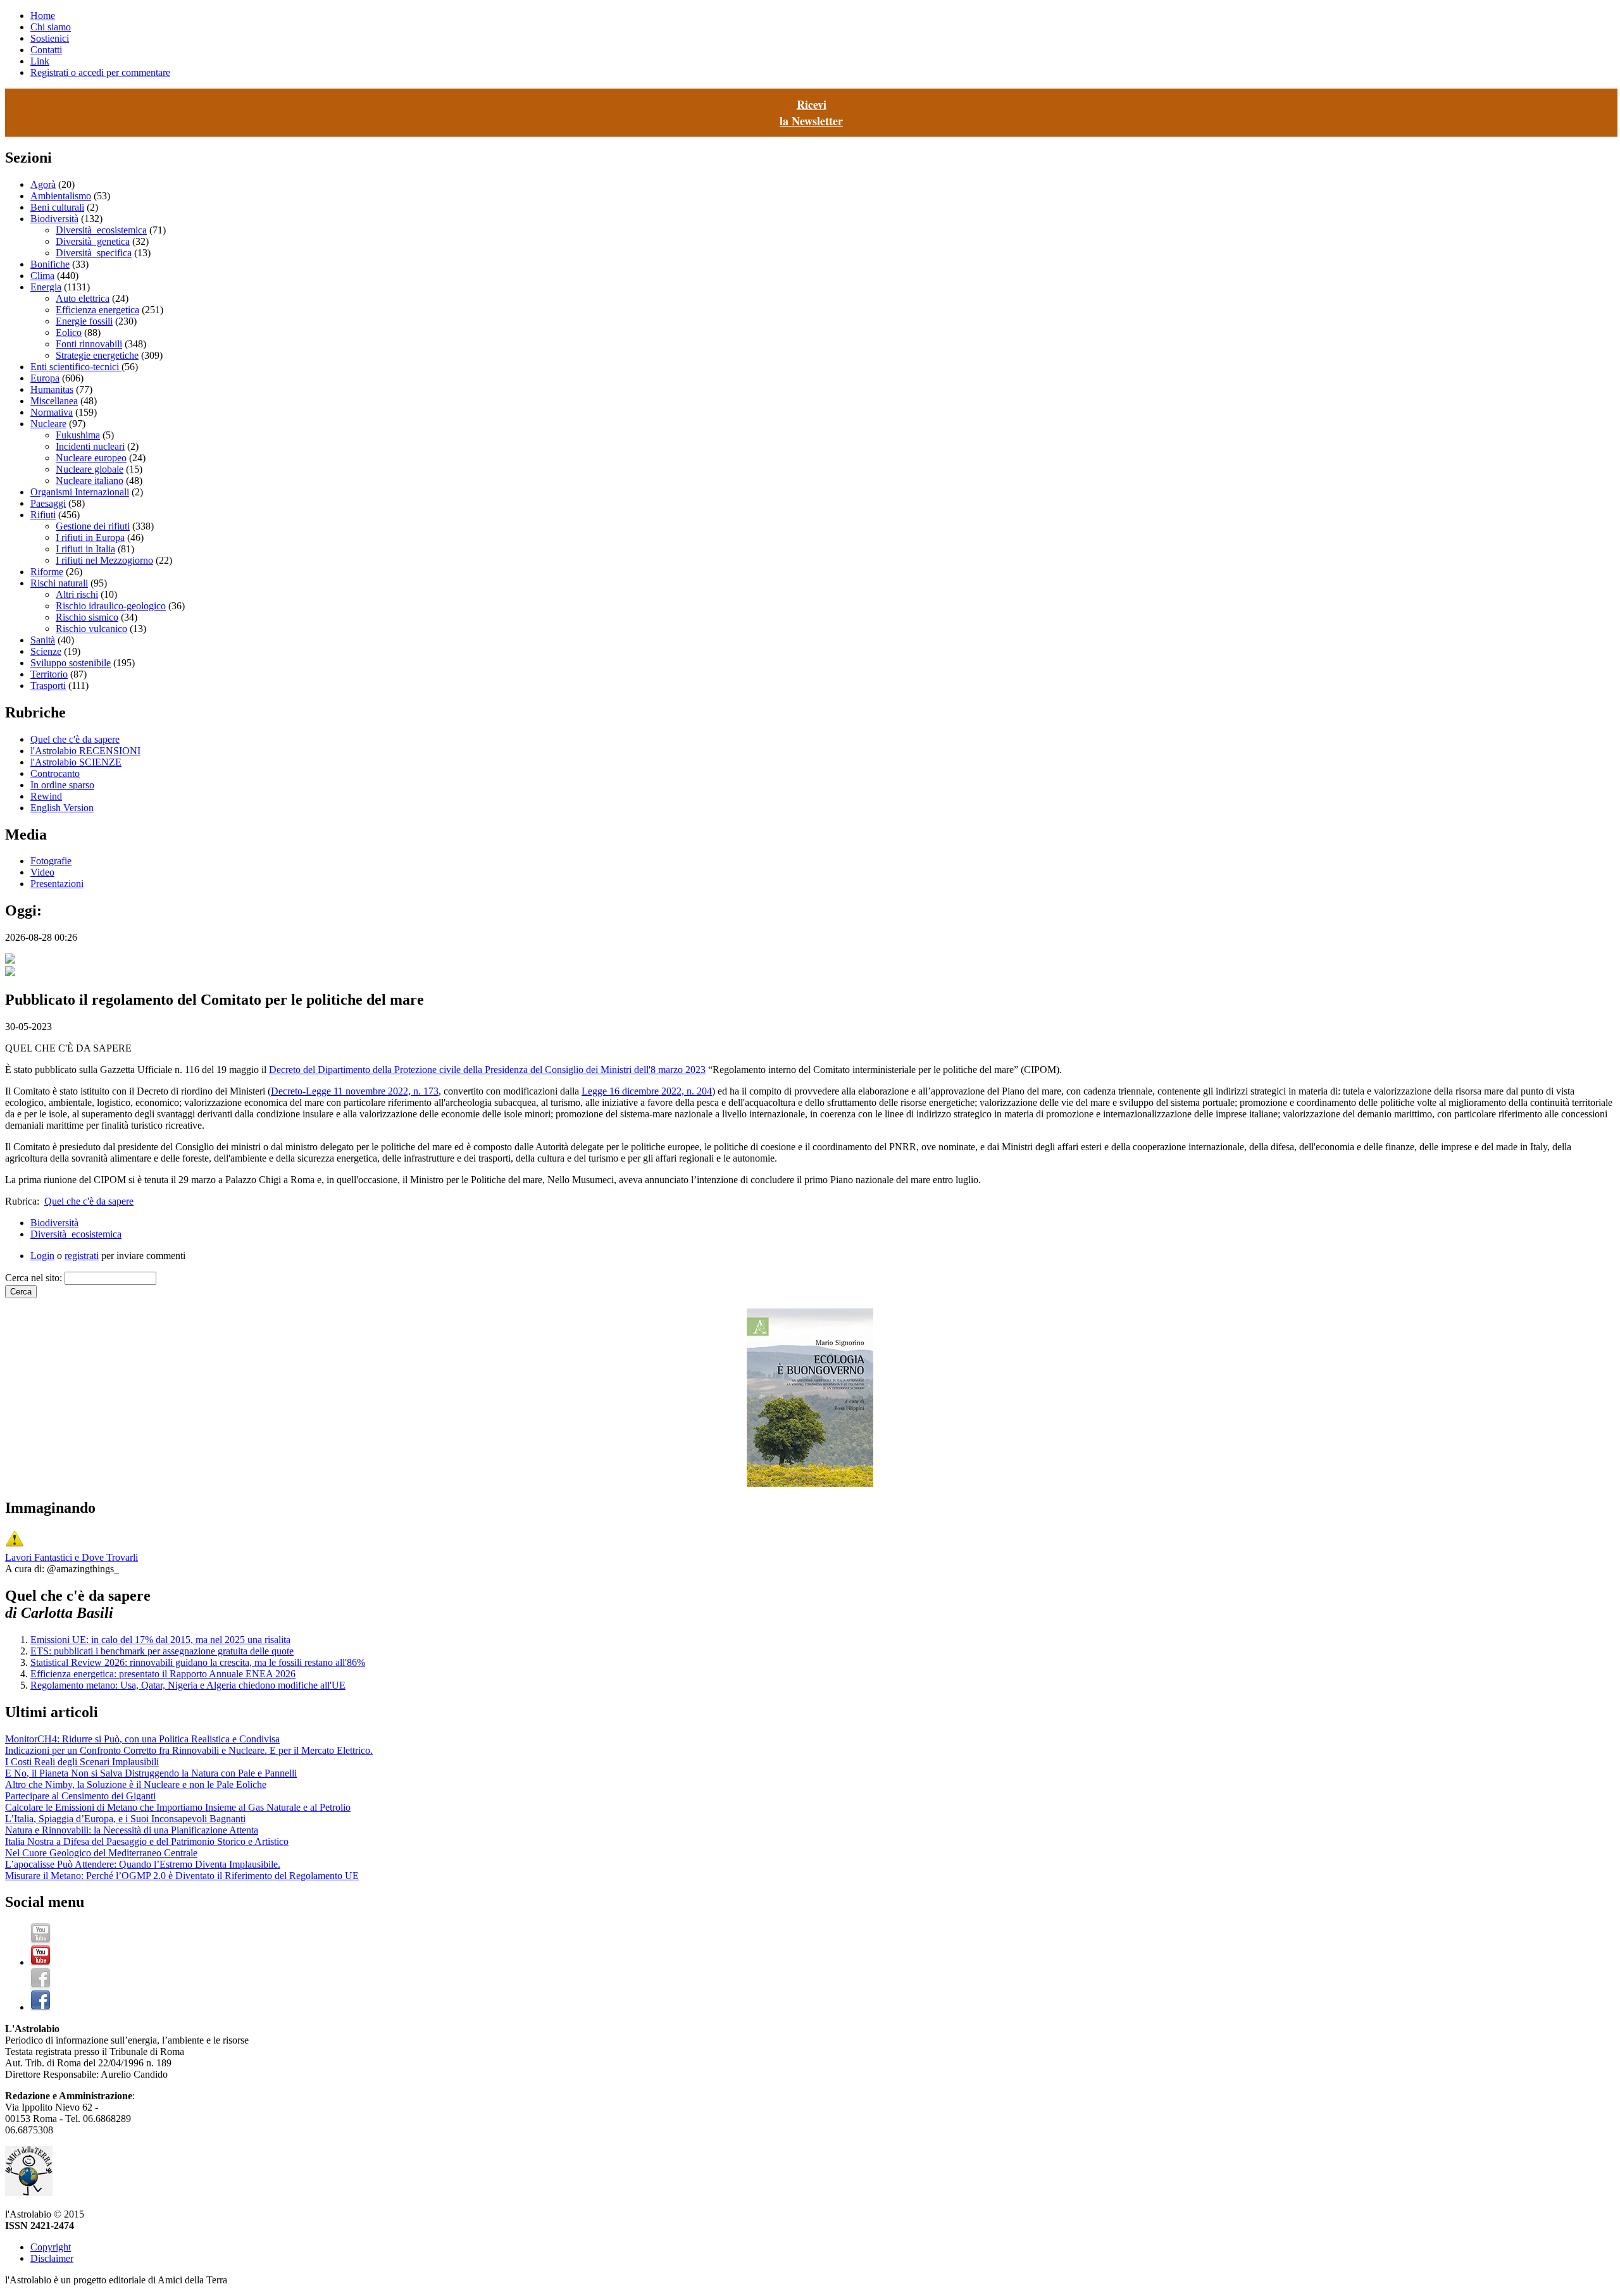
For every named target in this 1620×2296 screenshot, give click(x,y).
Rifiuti (43, 515)
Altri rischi (77, 594)
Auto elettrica (83, 298)
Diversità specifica (94, 253)
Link (40, 61)
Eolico (69, 332)
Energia (46, 287)
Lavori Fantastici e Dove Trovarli (72, 1557)
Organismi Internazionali (80, 492)
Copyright (51, 2247)
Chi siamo (51, 27)
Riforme (47, 572)
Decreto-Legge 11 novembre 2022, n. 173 (355, 1091)
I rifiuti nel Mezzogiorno (104, 560)
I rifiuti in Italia (85, 549)
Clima (42, 276)
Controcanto (55, 773)
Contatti (46, 50)
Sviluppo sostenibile (71, 663)
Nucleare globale (90, 469)
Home (43, 16)
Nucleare (48, 424)
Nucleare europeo (91, 458)
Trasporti (48, 686)
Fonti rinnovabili (89, 344)
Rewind (46, 796)
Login (42, 1256)
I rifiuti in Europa (90, 537)
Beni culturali (57, 207)
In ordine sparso (62, 785)
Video (42, 872)
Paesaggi (48, 503)
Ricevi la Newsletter (811, 113)
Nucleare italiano (90, 481)
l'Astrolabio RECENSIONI (85, 751)
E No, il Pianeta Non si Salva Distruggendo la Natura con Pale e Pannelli (151, 1773)
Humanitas (52, 389)
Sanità (43, 640)
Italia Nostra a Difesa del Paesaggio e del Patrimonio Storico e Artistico (147, 1841)
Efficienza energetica (97, 310)
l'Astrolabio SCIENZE (76, 762)
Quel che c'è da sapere (75, 739)
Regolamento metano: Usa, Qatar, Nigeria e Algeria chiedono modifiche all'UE (188, 1685)
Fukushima (78, 435)
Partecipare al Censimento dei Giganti (80, 1796)
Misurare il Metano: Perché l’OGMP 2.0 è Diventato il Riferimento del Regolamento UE (182, 1876)
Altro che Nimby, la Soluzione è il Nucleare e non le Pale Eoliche (136, 1784)
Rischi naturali (59, 583)
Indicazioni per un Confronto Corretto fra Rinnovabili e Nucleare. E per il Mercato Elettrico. (189, 1750)
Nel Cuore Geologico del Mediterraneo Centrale (101, 1853)
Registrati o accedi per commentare (100, 72)
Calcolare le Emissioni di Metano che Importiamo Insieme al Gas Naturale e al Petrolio (178, 1807)
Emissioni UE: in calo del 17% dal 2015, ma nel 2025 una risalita (160, 1640)
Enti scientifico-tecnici (76, 367)
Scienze (46, 651)
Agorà (43, 184)
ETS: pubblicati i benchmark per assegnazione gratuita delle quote (162, 1651)
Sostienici (50, 38)
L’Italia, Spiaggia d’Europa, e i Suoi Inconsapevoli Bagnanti (125, 1819)
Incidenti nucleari (90, 446)
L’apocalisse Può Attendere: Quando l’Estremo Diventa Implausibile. (143, 1864)
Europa (45, 378)
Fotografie (51, 861)
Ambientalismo (61, 196)
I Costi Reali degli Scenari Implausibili (82, 1762)
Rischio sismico (87, 617)
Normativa (52, 412)
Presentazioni (57, 884)
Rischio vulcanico (91, 629)
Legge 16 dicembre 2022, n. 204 (647, 1091)
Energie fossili (84, 321)
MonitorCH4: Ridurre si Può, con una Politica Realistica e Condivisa (142, 1739)
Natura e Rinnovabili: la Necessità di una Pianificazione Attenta (132, 1830)
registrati (82, 1256)
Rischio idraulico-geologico (111, 606)
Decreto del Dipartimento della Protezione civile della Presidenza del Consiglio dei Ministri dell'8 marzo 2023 (487, 1070)
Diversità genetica (93, 241)
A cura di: (26, 1569)
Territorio (49, 674)
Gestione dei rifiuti (93, 526)
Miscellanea (54, 401)
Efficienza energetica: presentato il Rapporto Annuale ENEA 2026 (163, 1674)
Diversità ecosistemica (101, 230)
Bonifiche (50, 264)
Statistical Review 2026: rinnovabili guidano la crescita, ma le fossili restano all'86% (198, 1662)
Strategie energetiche (97, 355)
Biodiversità (54, 219)
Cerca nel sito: (35, 1278)
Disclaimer (52, 2258)
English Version (62, 808)
